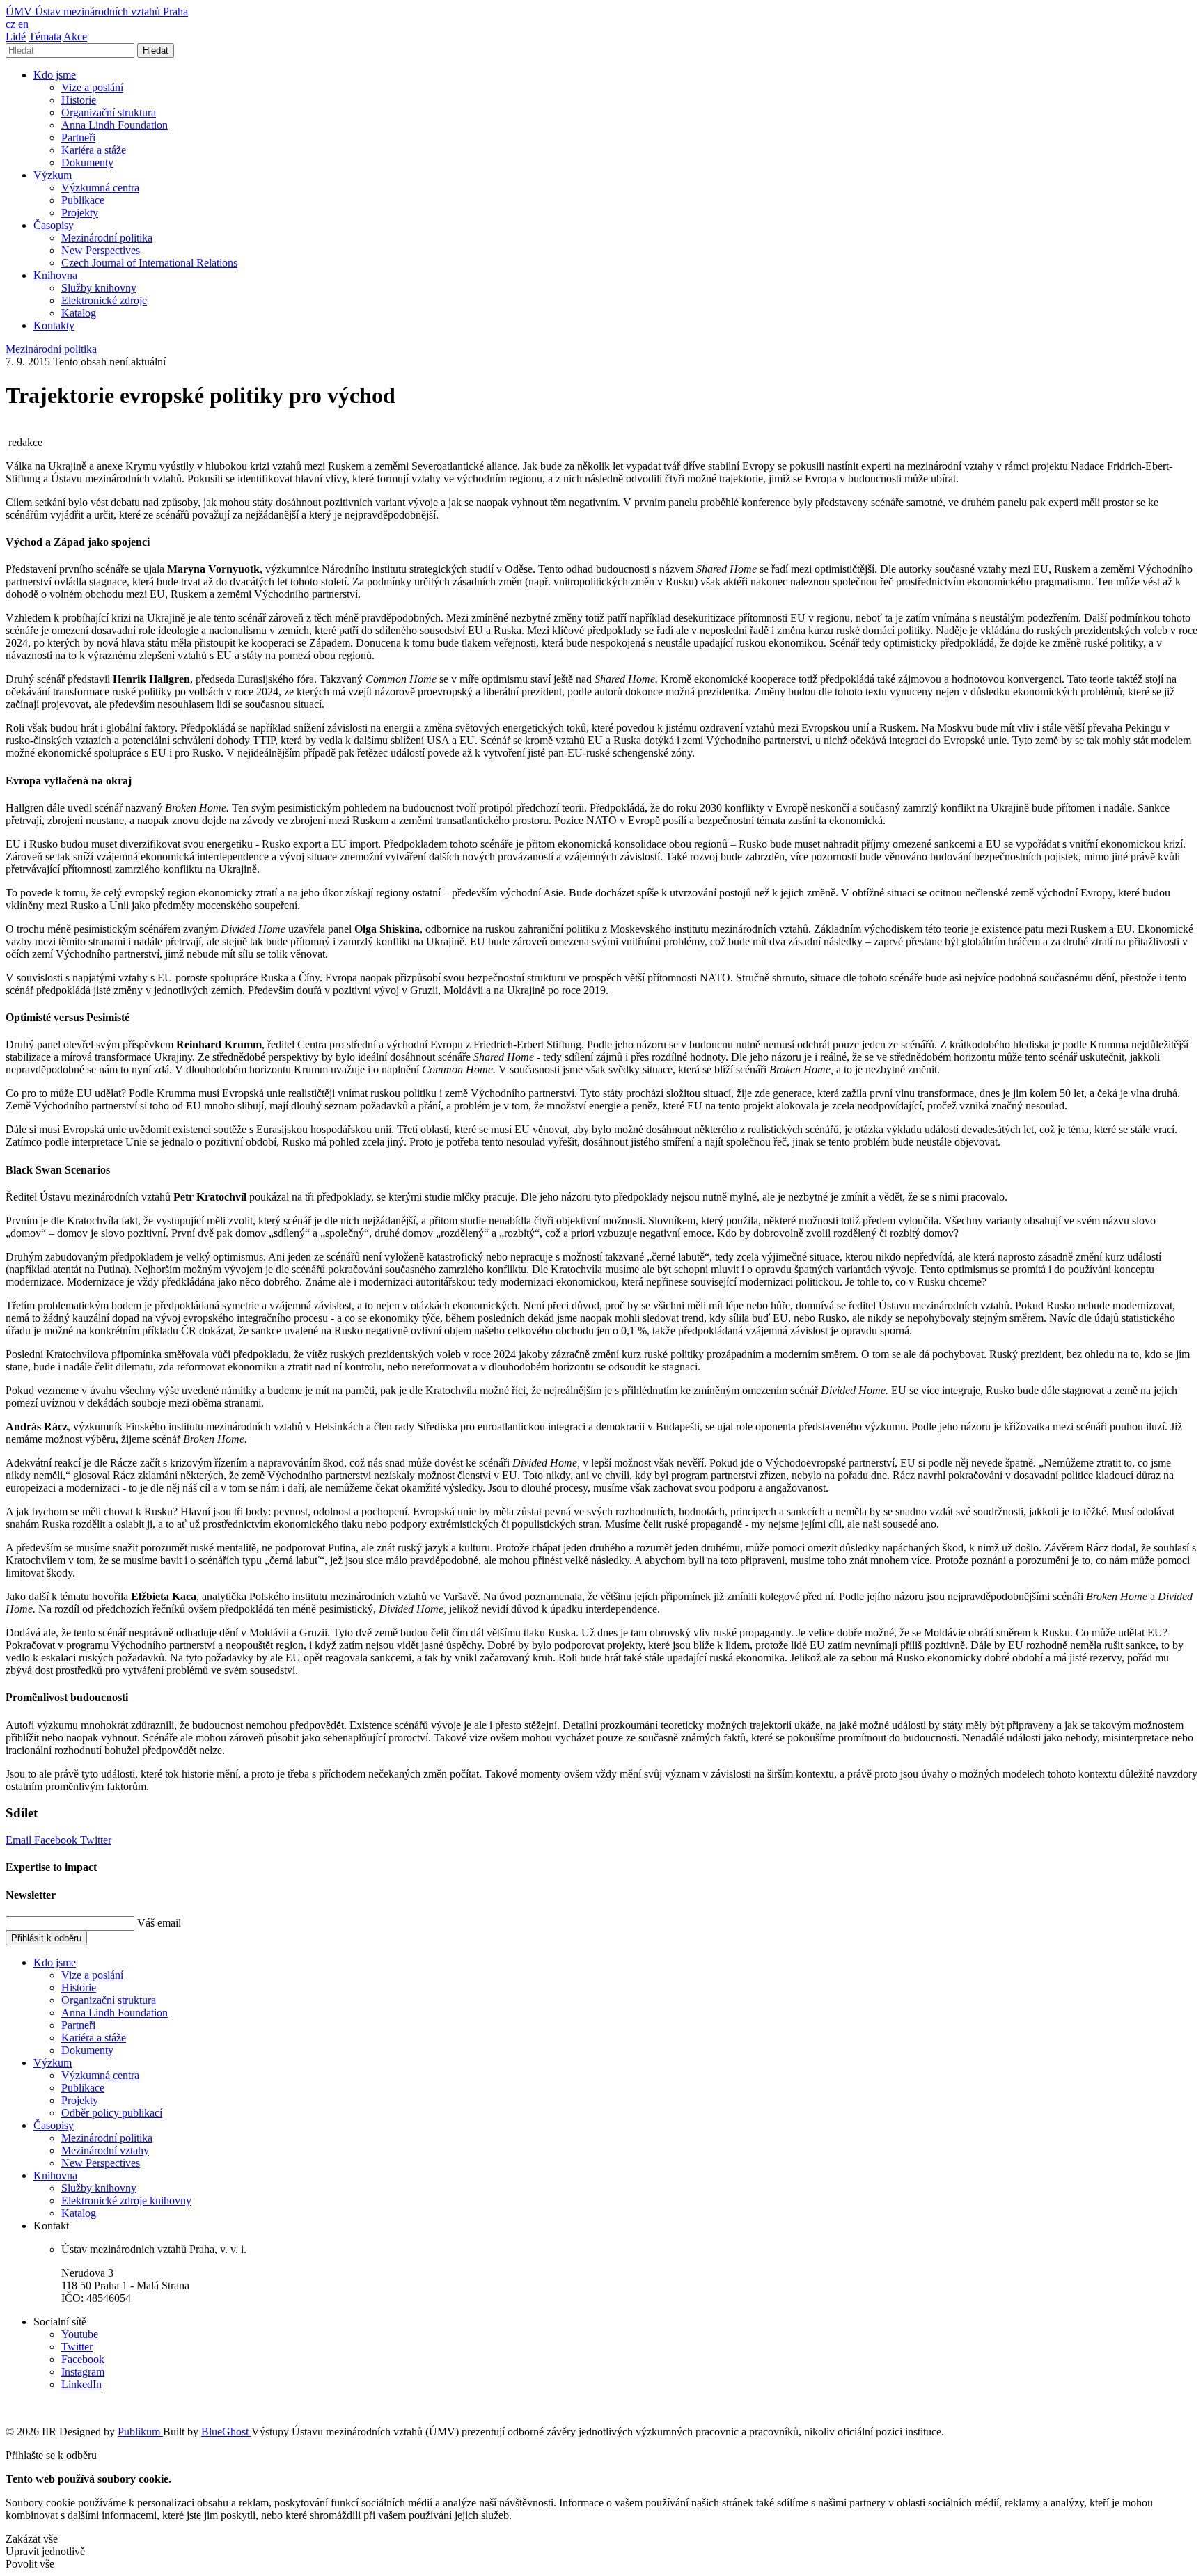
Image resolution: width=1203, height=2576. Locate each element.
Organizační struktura (109, 112)
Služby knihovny (99, 288)
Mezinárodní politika (107, 238)
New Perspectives (101, 250)
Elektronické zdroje (104, 300)
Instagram (83, 2372)
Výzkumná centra (100, 188)
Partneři (78, 137)
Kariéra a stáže (94, 150)
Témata (45, 37)
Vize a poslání (92, 87)
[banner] (97, 11)
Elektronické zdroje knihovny (126, 2200)
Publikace (83, 200)
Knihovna (55, 275)
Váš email (159, 1923)
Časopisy (54, 225)
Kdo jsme (55, 75)
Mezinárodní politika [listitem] (51, 349)
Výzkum (53, 175)
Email (20, 1840)
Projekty (80, 213)
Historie (79, 100)
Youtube (80, 2334)
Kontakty (54, 325)
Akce (75, 37)
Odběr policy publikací (112, 2113)
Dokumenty (87, 163)
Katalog (79, 313)
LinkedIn (81, 2384)
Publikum (140, 2432)
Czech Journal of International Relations (149, 263)
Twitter (96, 1840)
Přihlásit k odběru (46, 1938)
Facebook (57, 1840)
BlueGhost (226, 2432)
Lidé (16, 37)
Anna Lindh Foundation (115, 125)
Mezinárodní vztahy (105, 2150)
